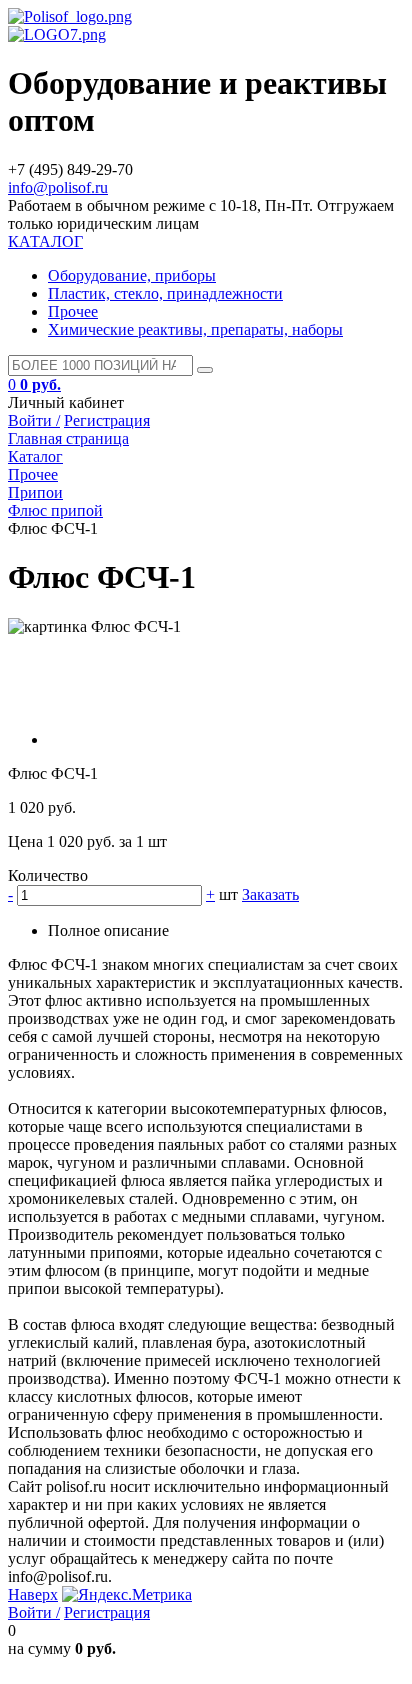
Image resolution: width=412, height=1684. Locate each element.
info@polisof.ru (58, 187)
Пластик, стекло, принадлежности (165, 293)
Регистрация (107, 420)
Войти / (34, 420)
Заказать (270, 894)
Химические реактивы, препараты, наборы (195, 329)
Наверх (33, 1594)
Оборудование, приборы (132, 275)
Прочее (73, 311)
